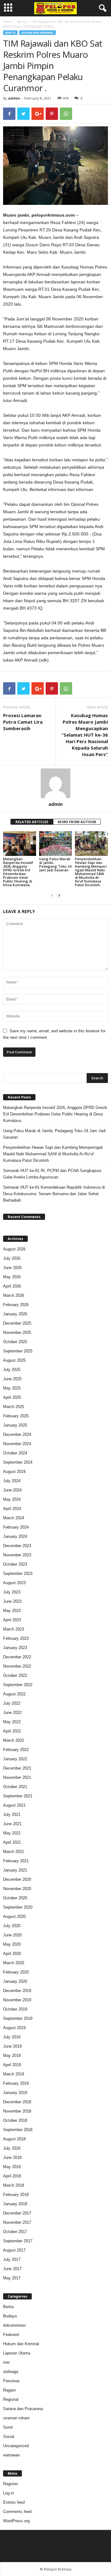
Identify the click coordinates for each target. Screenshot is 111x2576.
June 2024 (12, 1490)
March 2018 (14, 2185)
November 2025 (17, 1332)
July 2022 (12, 1703)
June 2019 (12, 2046)
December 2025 (17, 1323)
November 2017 (17, 2222)
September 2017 (18, 2241)
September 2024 (18, 1462)
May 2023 (12, 1611)
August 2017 (14, 2250)
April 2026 (12, 1286)
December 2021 (17, 1768)
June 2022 (12, 1713)
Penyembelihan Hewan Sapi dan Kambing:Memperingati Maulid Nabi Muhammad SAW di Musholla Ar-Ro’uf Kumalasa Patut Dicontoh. (91, 872)
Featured (11, 2335)
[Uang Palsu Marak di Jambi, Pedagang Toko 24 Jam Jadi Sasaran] (56, 844)
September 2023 (18, 1574)
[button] (101, 8)
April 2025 (12, 1397)
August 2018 (14, 2139)
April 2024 (12, 1509)
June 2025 (12, 1379)
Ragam (9, 2390)
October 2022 (15, 1675)
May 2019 (12, 2056)
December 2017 (17, 2213)
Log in (8, 2493)
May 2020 (12, 1944)
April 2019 (12, 2065)
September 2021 (18, 1796)
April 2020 (12, 1954)
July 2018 (12, 2148)
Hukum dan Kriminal (37, 33)
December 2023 (17, 1546)
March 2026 (14, 1295)
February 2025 (16, 1416)
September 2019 (18, 2018)
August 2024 (14, 1472)
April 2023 (12, 1620)
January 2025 (15, 1425)
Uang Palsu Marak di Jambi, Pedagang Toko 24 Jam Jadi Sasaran (55, 864)
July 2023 (12, 1592)
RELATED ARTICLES (32, 822)
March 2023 (14, 1629)
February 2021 (16, 1861)
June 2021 (12, 1824)
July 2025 (12, 1370)
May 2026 (12, 1277)
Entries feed (14, 2502)
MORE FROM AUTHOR (77, 822)
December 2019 (17, 1991)
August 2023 (14, 1583)
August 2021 (14, 1805)
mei (6, 2362)
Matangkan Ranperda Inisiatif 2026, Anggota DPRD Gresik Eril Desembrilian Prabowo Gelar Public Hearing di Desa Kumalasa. (18, 872)
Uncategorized (16, 2446)
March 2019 (14, 2074)
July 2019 (12, 2037)
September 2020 (18, 1907)
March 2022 (14, 1740)
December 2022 (17, 1657)
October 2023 (15, 1564)
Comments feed (17, 2512)
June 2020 (12, 1935)
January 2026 (15, 1314)
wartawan (11, 2455)
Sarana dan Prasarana (23, 2409)
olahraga (11, 2372)
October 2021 (15, 1787)
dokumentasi (14, 2325)
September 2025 (18, 1351)
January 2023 (15, 1648)
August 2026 (14, 1249)
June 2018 (12, 2157)
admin (14, 98)
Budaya (10, 2316)
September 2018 (18, 2130)
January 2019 (15, 2093)
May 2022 (12, 1722)
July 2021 (12, 1815)
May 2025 (12, 1388)
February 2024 (16, 1527)
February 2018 (16, 2195)
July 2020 (12, 1926)
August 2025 (14, 1360)
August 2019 (14, 2028)
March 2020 (14, 1963)
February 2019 (16, 2083)
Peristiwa (11, 2381)
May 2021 (12, 1833)
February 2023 (16, 1638)
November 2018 (17, 2111)
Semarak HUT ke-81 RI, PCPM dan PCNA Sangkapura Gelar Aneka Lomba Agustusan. (52, 1174)
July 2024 (12, 1481)
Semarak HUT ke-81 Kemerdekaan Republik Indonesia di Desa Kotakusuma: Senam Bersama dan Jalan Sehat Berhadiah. (54, 1194)
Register (10, 2484)
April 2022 (12, 1731)
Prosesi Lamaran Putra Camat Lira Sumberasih (23, 722)
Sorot (8, 2427)
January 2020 (15, 1981)
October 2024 (15, 1453)
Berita (21, 22)
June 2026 (12, 1268)
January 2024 (15, 1536)
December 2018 (17, 2102)
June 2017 (12, 2269)
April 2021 (12, 1842)
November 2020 (17, 1889)
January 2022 (15, 1759)
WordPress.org (16, 2521)
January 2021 (15, 1870)
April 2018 (12, 2176)
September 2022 (18, 1685)
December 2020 (17, 1879)
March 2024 (14, 1518)
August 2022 (14, 1694)
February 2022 (16, 1750)
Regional (11, 2399)
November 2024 (17, 1444)
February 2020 (16, 1972)
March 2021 (14, 1852)
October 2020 (15, 1898)
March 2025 (14, 1407)
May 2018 (12, 2167)
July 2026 (12, 1258)
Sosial (9, 2436)
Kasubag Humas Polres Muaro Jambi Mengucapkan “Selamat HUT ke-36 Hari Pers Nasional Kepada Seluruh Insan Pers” (85, 735)
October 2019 (15, 2009)
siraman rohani (16, 2418)
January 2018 (15, 2204)
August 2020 (14, 1916)
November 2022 (17, 1666)
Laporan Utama (17, 2353)
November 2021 (17, 1777)
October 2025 (15, 1342)
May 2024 (12, 1499)
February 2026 (16, 1305)
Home (7, 22)
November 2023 (17, 1555)
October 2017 (15, 2232)
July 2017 (12, 2259)
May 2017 (12, 2278)
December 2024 (17, 1434)
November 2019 (17, 2000)
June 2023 (12, 1601)
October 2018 (15, 2120)
